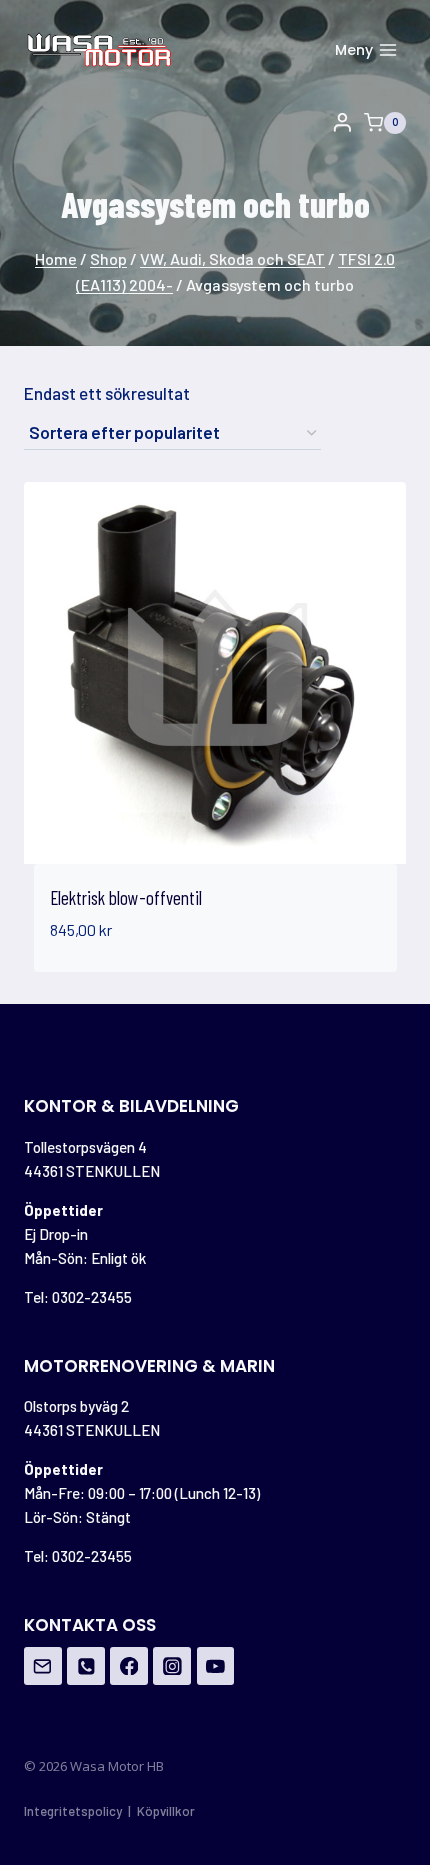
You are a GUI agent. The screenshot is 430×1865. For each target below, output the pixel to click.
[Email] (43, 1666)
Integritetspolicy (73, 1811)
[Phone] (86, 1666)
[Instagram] (172, 1666)
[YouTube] (216, 1666)
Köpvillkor (166, 1811)
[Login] (342, 123)
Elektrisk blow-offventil (126, 897)
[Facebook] (129, 1666)
